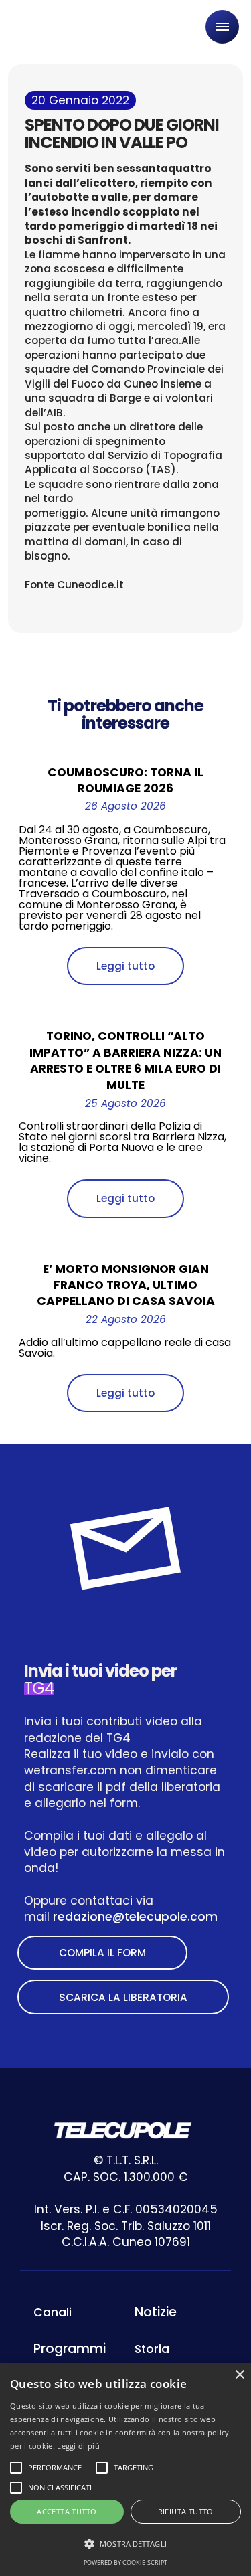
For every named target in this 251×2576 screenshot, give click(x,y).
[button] (125, 2544)
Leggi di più (78, 2446)
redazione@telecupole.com (135, 1917)
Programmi (70, 2349)
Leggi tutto (125, 966)
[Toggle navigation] (222, 27)
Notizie (156, 2312)
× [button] (239, 2375)
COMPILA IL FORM (102, 1953)
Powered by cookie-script (125, 2562)
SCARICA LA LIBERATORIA (123, 1997)
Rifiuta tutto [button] (186, 2511)
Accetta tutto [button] (67, 2511)
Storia (152, 2349)
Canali (53, 2312)
